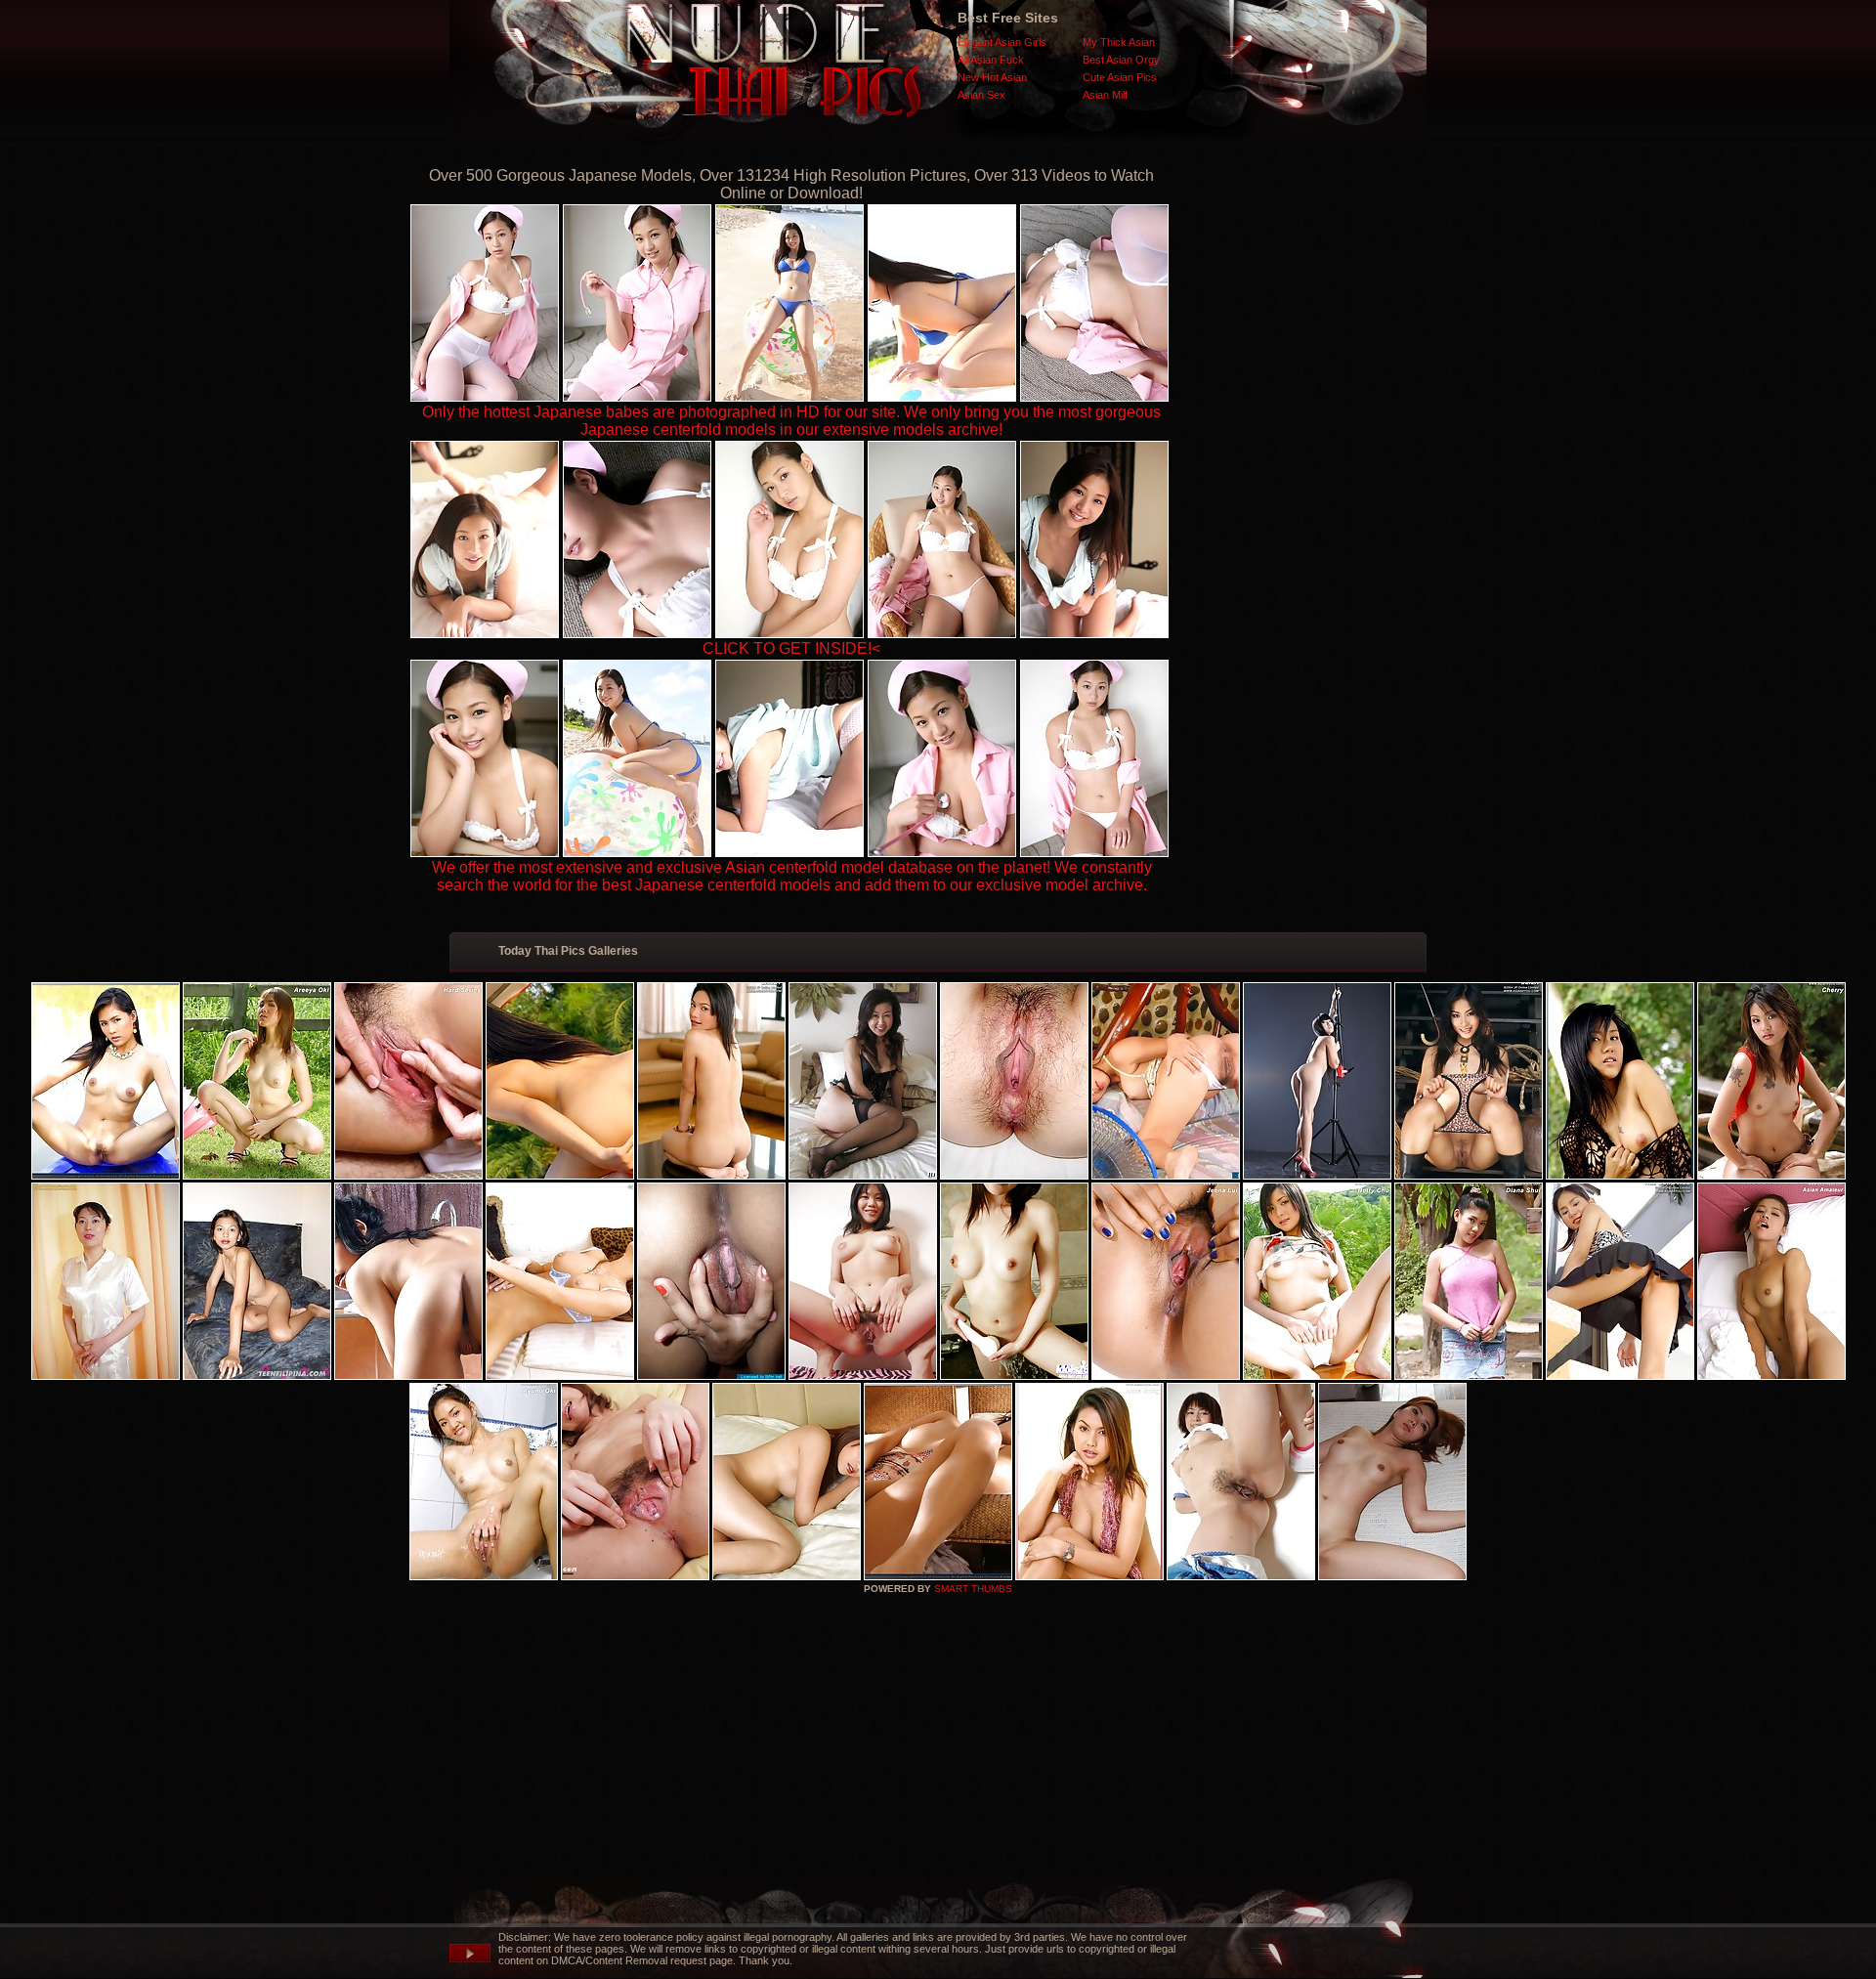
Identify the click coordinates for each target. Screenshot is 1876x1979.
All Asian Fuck (991, 60)
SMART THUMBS (973, 1589)
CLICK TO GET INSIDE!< (791, 648)
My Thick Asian (1119, 42)
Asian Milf (1105, 95)
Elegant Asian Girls (1002, 42)
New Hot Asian (992, 77)
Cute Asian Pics (1120, 77)
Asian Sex (981, 95)
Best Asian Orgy (1121, 60)
